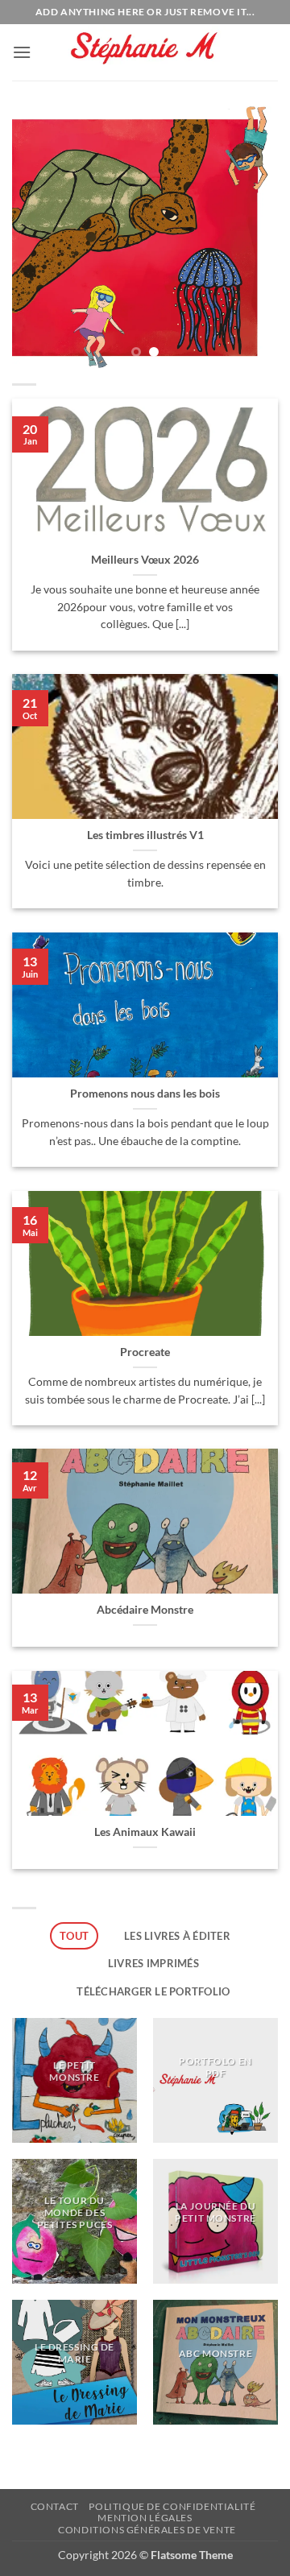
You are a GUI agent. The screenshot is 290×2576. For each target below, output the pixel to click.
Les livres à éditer (177, 1936)
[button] (22, 52)
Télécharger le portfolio (153, 1991)
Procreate (145, 1352)
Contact (55, 2506)
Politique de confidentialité (172, 2506)
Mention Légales (145, 2518)
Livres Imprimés (153, 1963)
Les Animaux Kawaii (145, 1832)
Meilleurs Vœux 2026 (145, 560)
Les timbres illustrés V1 (145, 835)
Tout (74, 1936)
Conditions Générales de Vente (147, 2530)
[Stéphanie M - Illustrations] (145, 53)
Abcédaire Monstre (145, 1610)
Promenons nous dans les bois (145, 1094)
